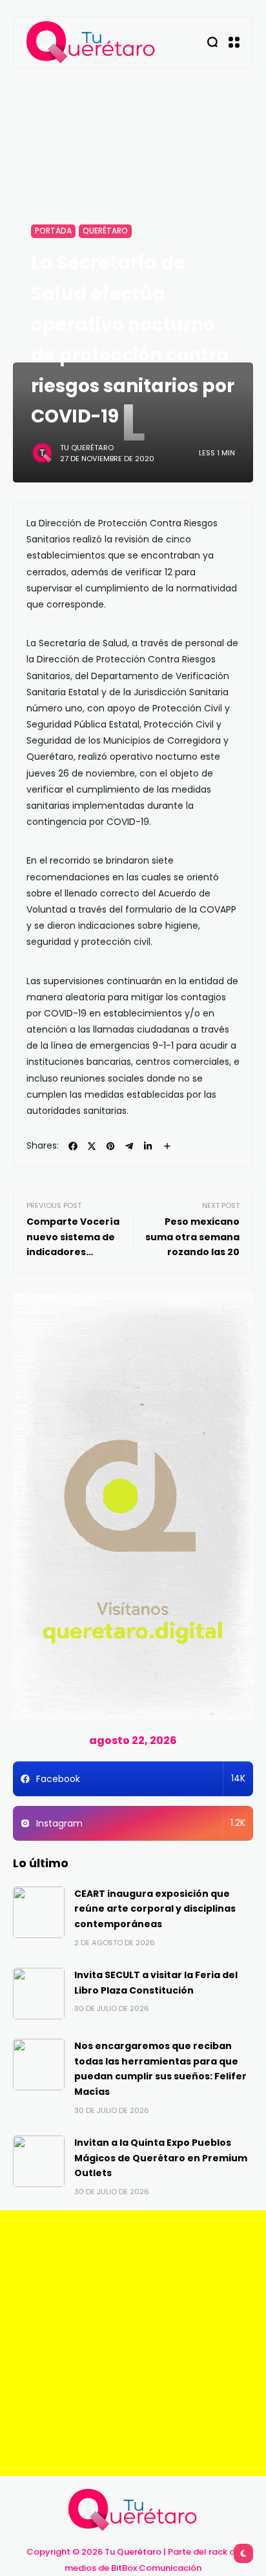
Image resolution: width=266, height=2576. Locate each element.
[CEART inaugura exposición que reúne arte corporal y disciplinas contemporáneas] (39, 1912)
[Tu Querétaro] (91, 42)
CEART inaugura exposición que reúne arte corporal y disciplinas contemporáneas (155, 1909)
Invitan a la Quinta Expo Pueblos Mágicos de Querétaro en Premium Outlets (161, 2158)
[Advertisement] (133, 2343)
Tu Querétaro (87, 448)
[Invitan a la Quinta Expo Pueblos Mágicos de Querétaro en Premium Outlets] (39, 2161)
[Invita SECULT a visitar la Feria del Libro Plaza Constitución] (39, 1994)
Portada (53, 231)
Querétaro (105, 231)
